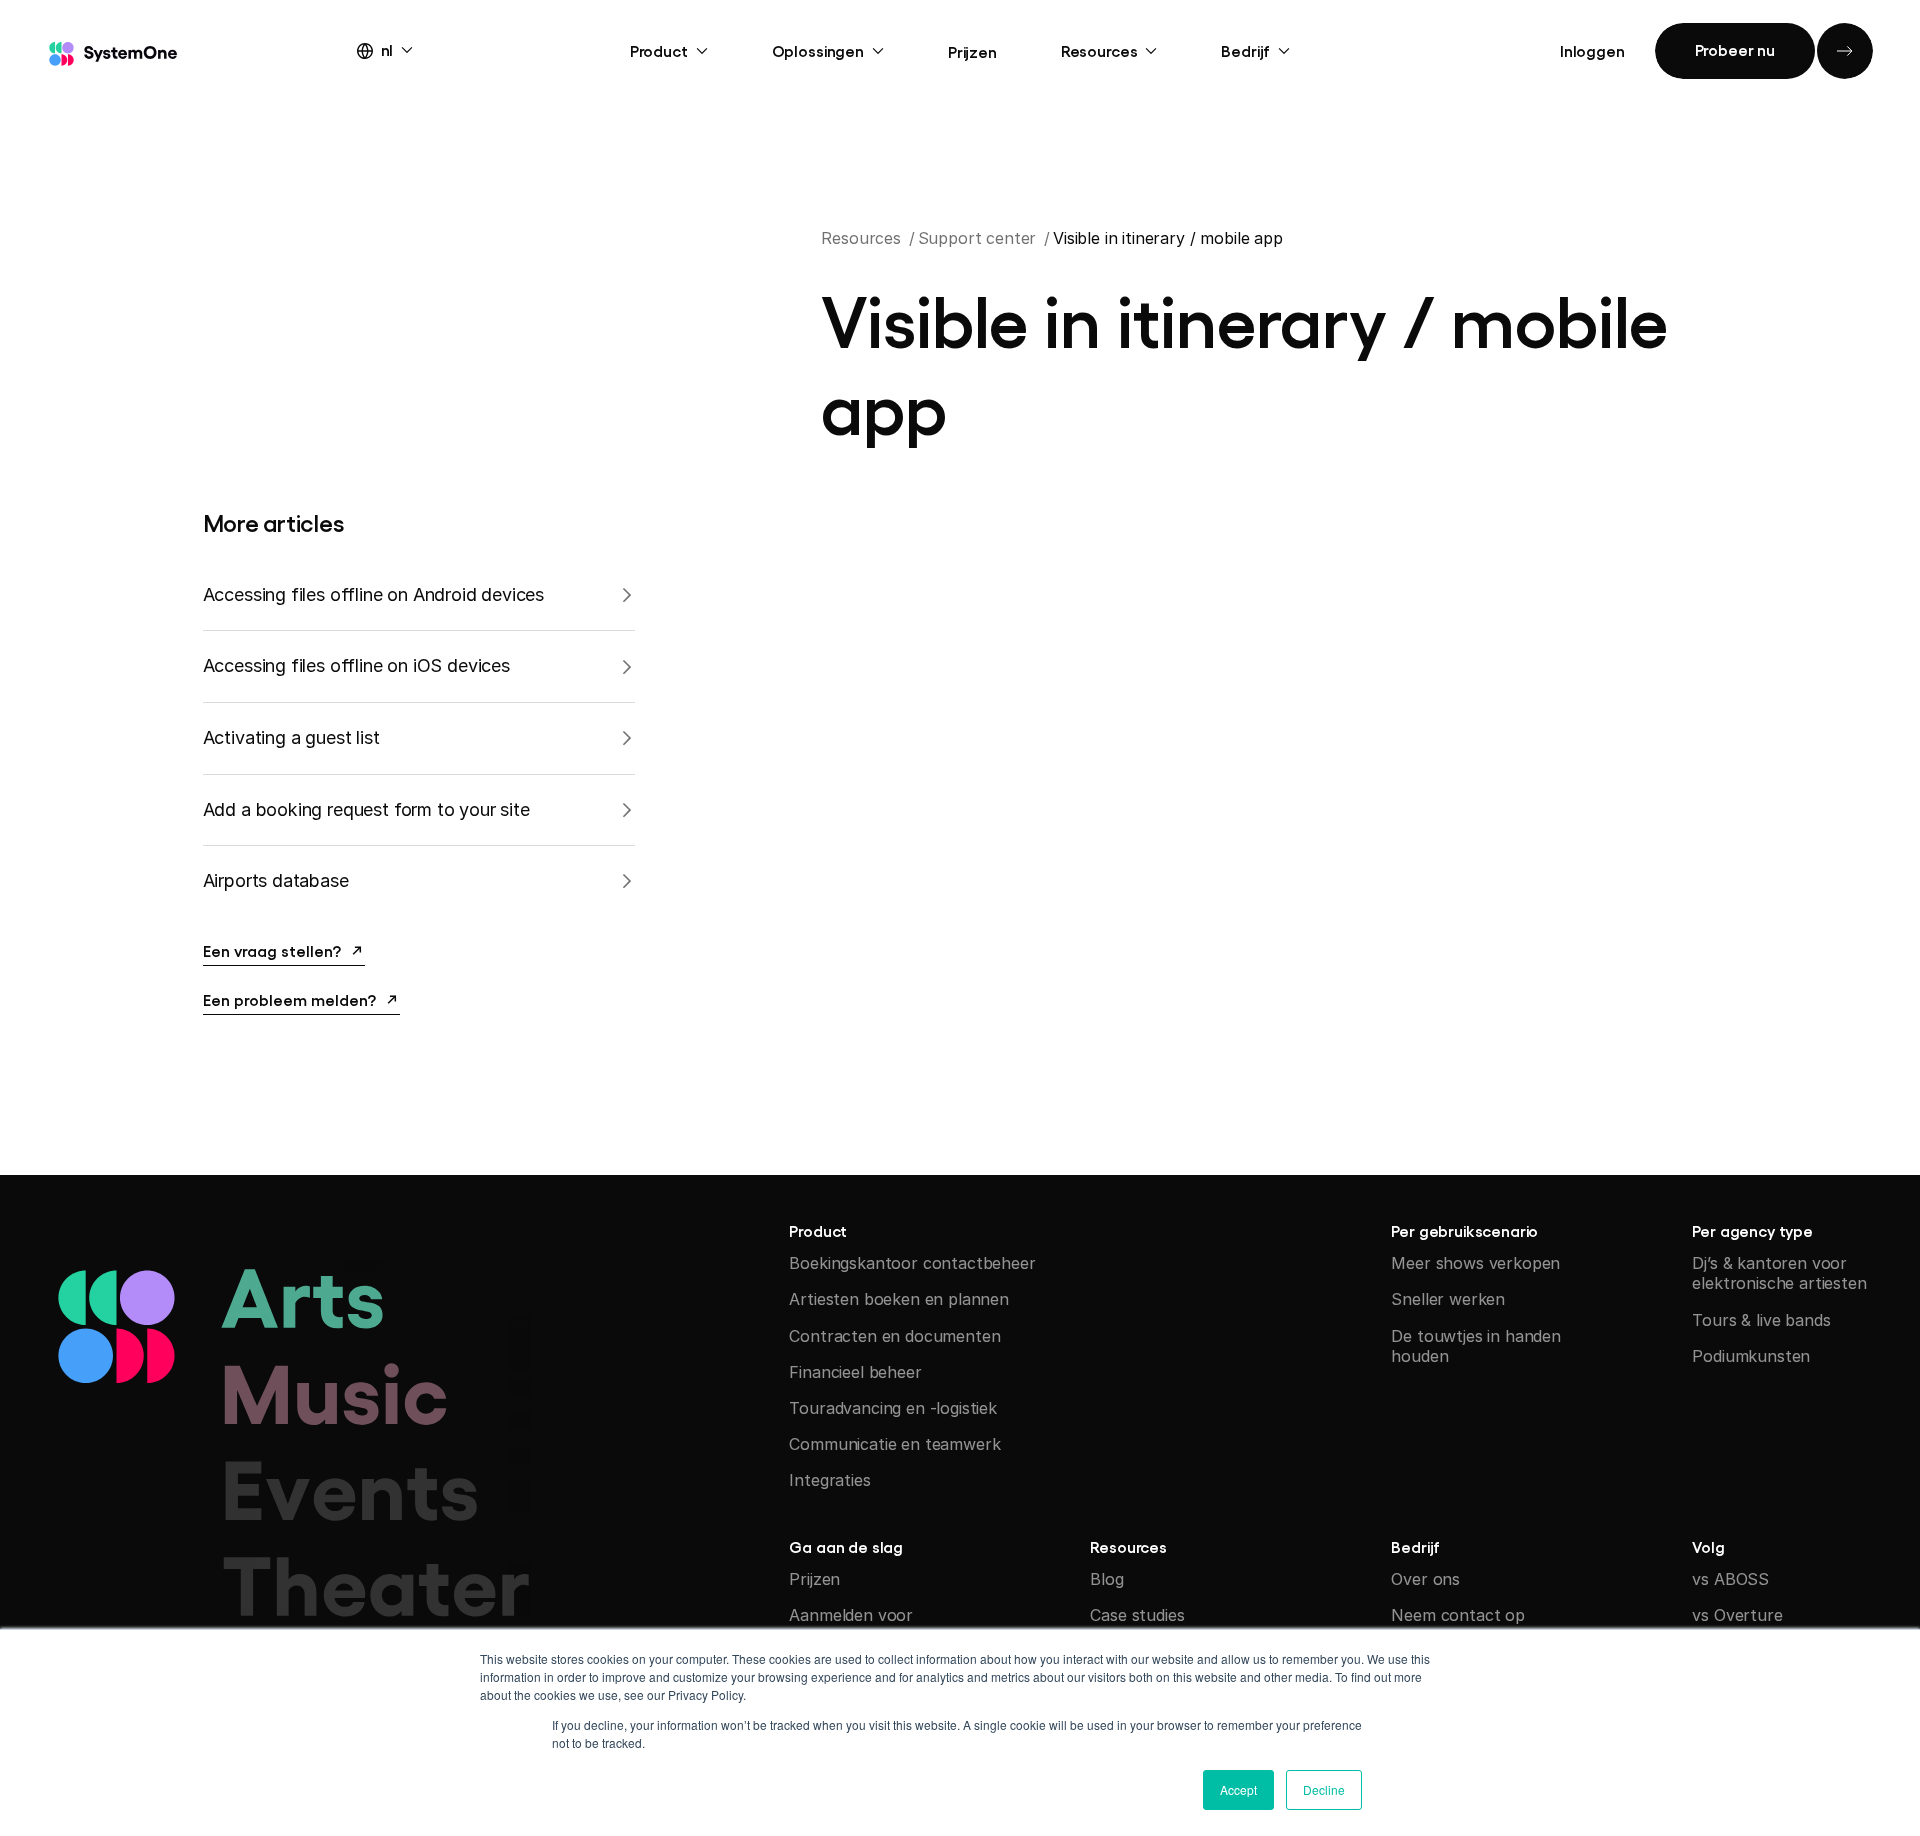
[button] (403, 49)
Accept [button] (1238, 1789)
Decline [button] (1324, 1789)
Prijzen (972, 51)
